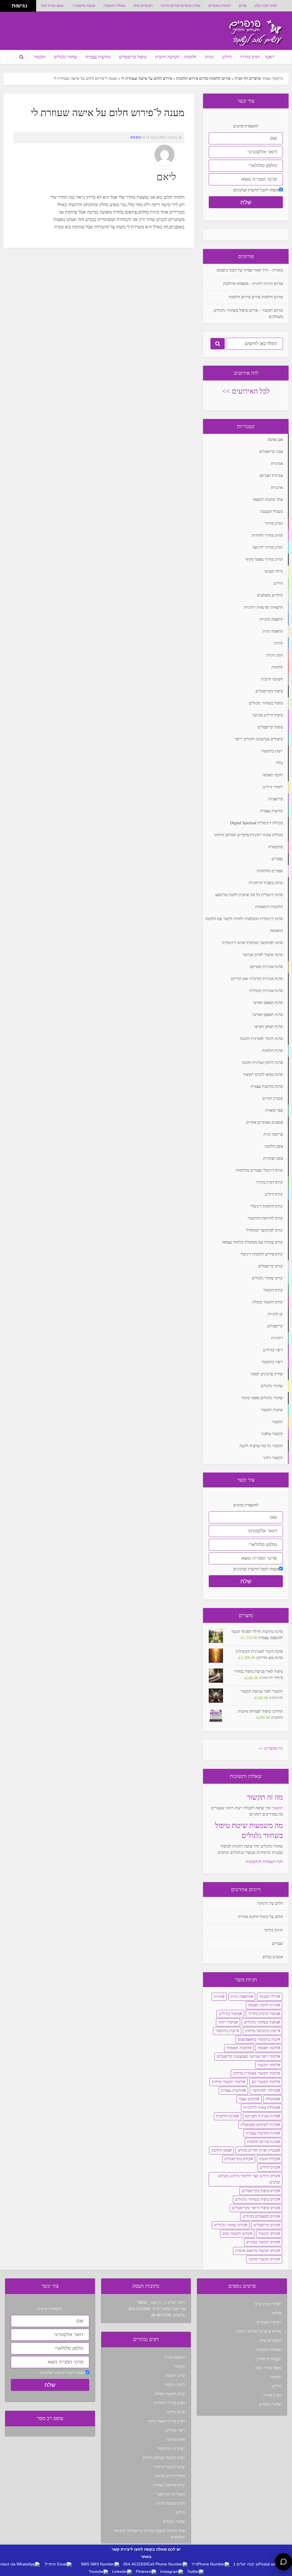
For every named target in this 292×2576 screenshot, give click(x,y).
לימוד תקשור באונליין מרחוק (255, 2073)
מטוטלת (272, 2099)
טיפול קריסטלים (133, 57)
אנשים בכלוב (273, 1957)
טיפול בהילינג (229, 2014)
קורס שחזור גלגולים (230, 2225)
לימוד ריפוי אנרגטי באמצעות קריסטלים (247, 2056)
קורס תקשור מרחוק (170, 2467)
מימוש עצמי (248, 2099)
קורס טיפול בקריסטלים (260, 2191)
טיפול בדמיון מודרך (263, 2014)
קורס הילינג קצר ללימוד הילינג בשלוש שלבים (249, 2179)
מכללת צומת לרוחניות (261, 2108)
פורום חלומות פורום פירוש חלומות (203, 79)
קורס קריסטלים (266, 2225)
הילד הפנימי (269, 1997)
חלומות (190, 57)
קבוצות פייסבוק (85, 6)
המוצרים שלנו (143, 6)
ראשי (270, 57)
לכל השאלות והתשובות (264, 1862)
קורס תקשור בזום (236, 2234)
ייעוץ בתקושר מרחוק (262, 2031)
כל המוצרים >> (271, 1748)
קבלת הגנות (269, 2159)
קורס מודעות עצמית (169, 2485)
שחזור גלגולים (66, 57)
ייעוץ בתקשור (226, 2031)
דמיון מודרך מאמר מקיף (167, 2421)
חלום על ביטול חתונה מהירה (260, 1917)
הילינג (227, 57)
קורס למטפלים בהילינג (260, 2216)
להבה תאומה (268, 2048)
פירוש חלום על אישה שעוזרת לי (147, 79)
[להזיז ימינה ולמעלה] (8, 4)
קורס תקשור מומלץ (170, 2394)
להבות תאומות (238, 2048)
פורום (243, 6)
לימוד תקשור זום (265, 2082)
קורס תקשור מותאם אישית (257, 2251)
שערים (277, 1944)
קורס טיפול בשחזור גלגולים (257, 2199)
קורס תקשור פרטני (263, 2259)
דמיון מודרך (250, 57)
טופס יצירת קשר (52, 6)
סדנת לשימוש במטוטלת (259, 2125)
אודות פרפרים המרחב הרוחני (181, 6)
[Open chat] (283, 2562)
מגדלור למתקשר (265, 2090)
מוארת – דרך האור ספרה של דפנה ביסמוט (250, 270)
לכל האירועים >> (246, 391)
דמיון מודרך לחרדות (169, 2403)
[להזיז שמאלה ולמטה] (4, 8)
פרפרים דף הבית (248, 79)
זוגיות (209, 57)
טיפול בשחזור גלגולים (261, 2022)
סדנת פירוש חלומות (262, 2142)
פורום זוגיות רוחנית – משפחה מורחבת (253, 284)
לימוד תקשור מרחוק (227, 2082)
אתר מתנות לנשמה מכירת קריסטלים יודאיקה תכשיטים (149, 2534)
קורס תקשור (268, 2234)
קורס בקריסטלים (238, 2159)
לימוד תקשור (268, 2065)
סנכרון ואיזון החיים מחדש (258, 2150)
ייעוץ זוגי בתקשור (171, 2449)
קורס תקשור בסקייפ (262, 2242)
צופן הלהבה (220, 2150)
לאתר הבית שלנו (266, 6)
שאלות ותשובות (114, 6)
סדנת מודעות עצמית (262, 2133)
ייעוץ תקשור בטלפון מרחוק (164, 2458)
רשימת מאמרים (220, 6)
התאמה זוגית (241, 1997)
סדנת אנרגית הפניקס (262, 2116)
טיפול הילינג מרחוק (170, 2476)
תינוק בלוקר (273, 1930)
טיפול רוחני (227, 2022)
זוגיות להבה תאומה (263, 2005)
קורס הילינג (269, 2167)
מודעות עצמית (98, 57)
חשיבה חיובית (167, 57)
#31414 (135, 137)
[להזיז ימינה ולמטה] (8, 8)
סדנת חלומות (227, 2116)
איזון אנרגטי (176, 2440)
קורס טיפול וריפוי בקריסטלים (255, 2208)
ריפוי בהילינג (175, 2430)
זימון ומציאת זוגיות (171, 2503)
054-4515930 (139, 2309)
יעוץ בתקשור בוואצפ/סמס (258, 2039)
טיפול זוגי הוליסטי (171, 2494)
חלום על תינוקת (270, 1903)
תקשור (40, 57)
